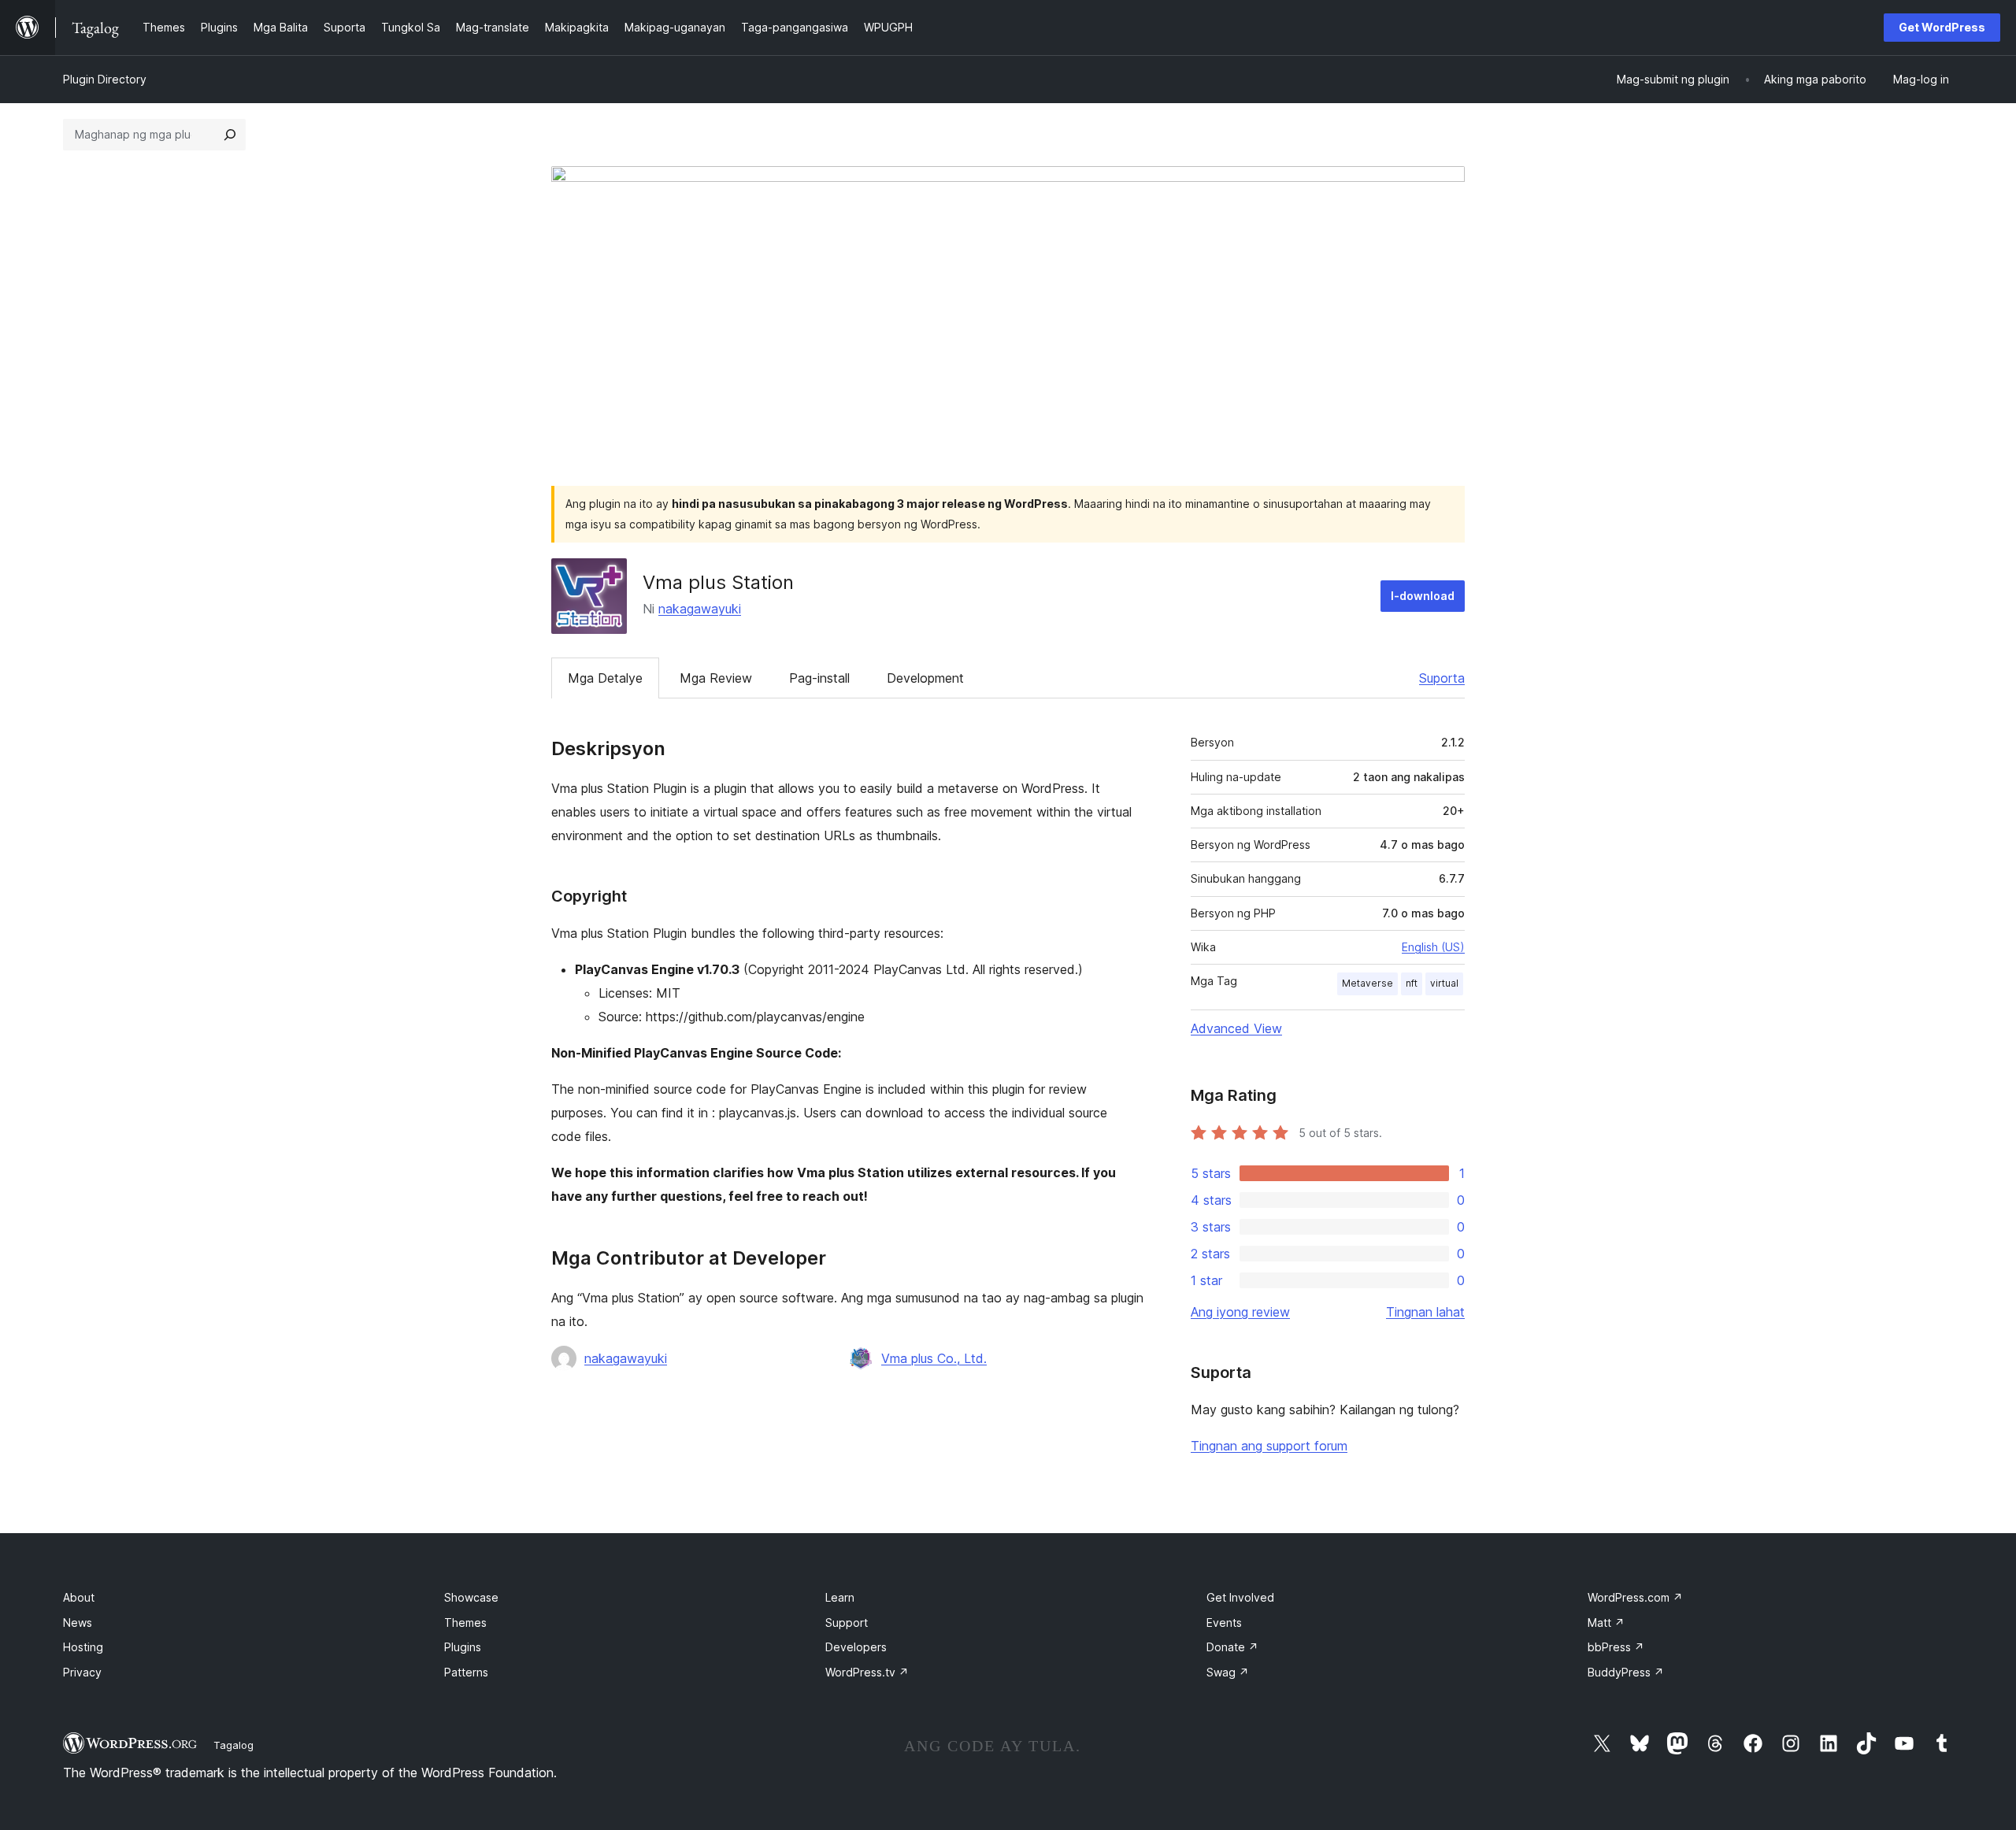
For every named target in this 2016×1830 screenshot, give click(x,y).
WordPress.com (1635, 1597)
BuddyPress (1626, 1672)
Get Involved (1240, 1597)
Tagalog (233, 1745)
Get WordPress (1942, 27)
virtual (1444, 983)
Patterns (466, 1672)
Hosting (83, 1647)
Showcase (471, 1597)
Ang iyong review (1240, 1312)
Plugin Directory (105, 79)
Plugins (463, 1647)
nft (1412, 983)
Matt (1606, 1623)
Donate (1232, 1647)
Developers (856, 1647)
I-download (1423, 596)
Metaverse (1367, 983)
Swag (1228, 1672)
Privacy (82, 1672)
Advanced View (1236, 1028)
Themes (465, 1623)
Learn (840, 1597)
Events (1224, 1623)
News (78, 1623)
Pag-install (819, 678)
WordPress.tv (867, 1672)
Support (847, 1623)
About (79, 1597)
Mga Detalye (605, 678)
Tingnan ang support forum (1269, 1446)
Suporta (1442, 678)
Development (925, 678)
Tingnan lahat (1425, 1312)
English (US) (1433, 947)
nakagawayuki (700, 609)
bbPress (1616, 1647)
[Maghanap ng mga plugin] (230, 135)
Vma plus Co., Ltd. (934, 1358)
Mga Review (716, 678)
